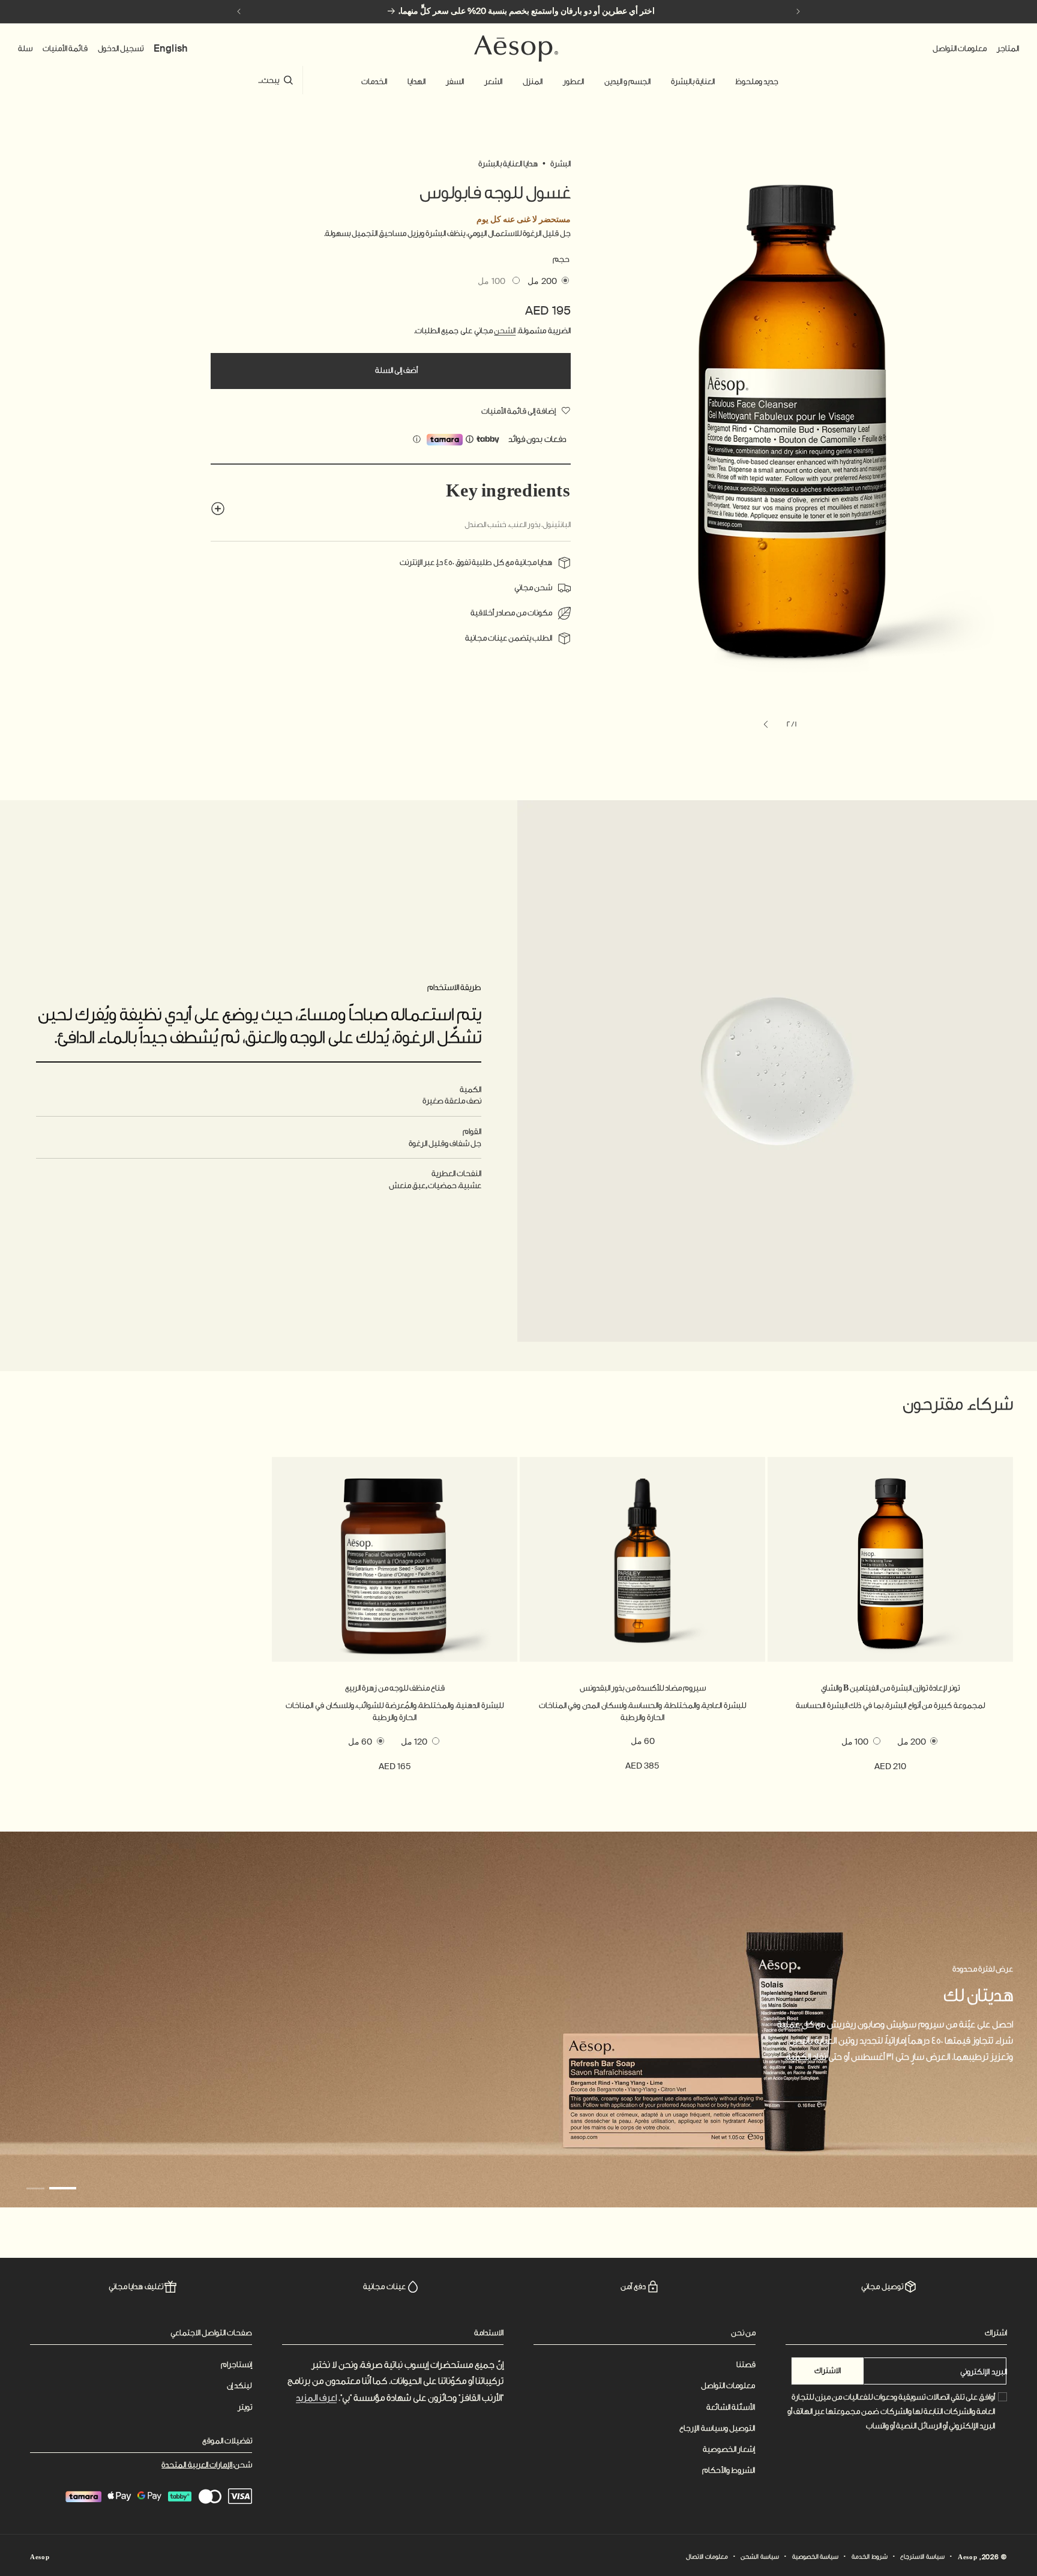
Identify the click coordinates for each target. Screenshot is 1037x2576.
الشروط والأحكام (729, 2470)
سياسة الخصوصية (816, 2557)
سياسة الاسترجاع (922, 2557)
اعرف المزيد (316, 2398)
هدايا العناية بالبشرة (508, 164)
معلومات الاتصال (707, 2557)
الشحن (505, 330)
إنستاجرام (236, 2364)
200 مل (542, 281)
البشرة (561, 164)
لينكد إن (239, 2385)
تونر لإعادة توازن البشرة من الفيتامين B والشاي (890, 1688)
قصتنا (746, 2364)
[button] (757, 82)
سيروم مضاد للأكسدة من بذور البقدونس (643, 1688)
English (171, 48)
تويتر (245, 2407)
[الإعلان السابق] (798, 11)
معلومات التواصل (728, 2385)
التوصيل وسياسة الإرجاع (717, 2428)
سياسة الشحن (760, 2557)
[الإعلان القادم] (239, 11)
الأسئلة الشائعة (731, 2407)
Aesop (968, 2557)
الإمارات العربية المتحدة (197, 2465)
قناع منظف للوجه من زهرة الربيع (395, 1688)
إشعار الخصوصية (729, 2449)
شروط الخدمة (870, 2557)
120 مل (414, 1742)
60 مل (643, 1741)
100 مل (491, 283)
